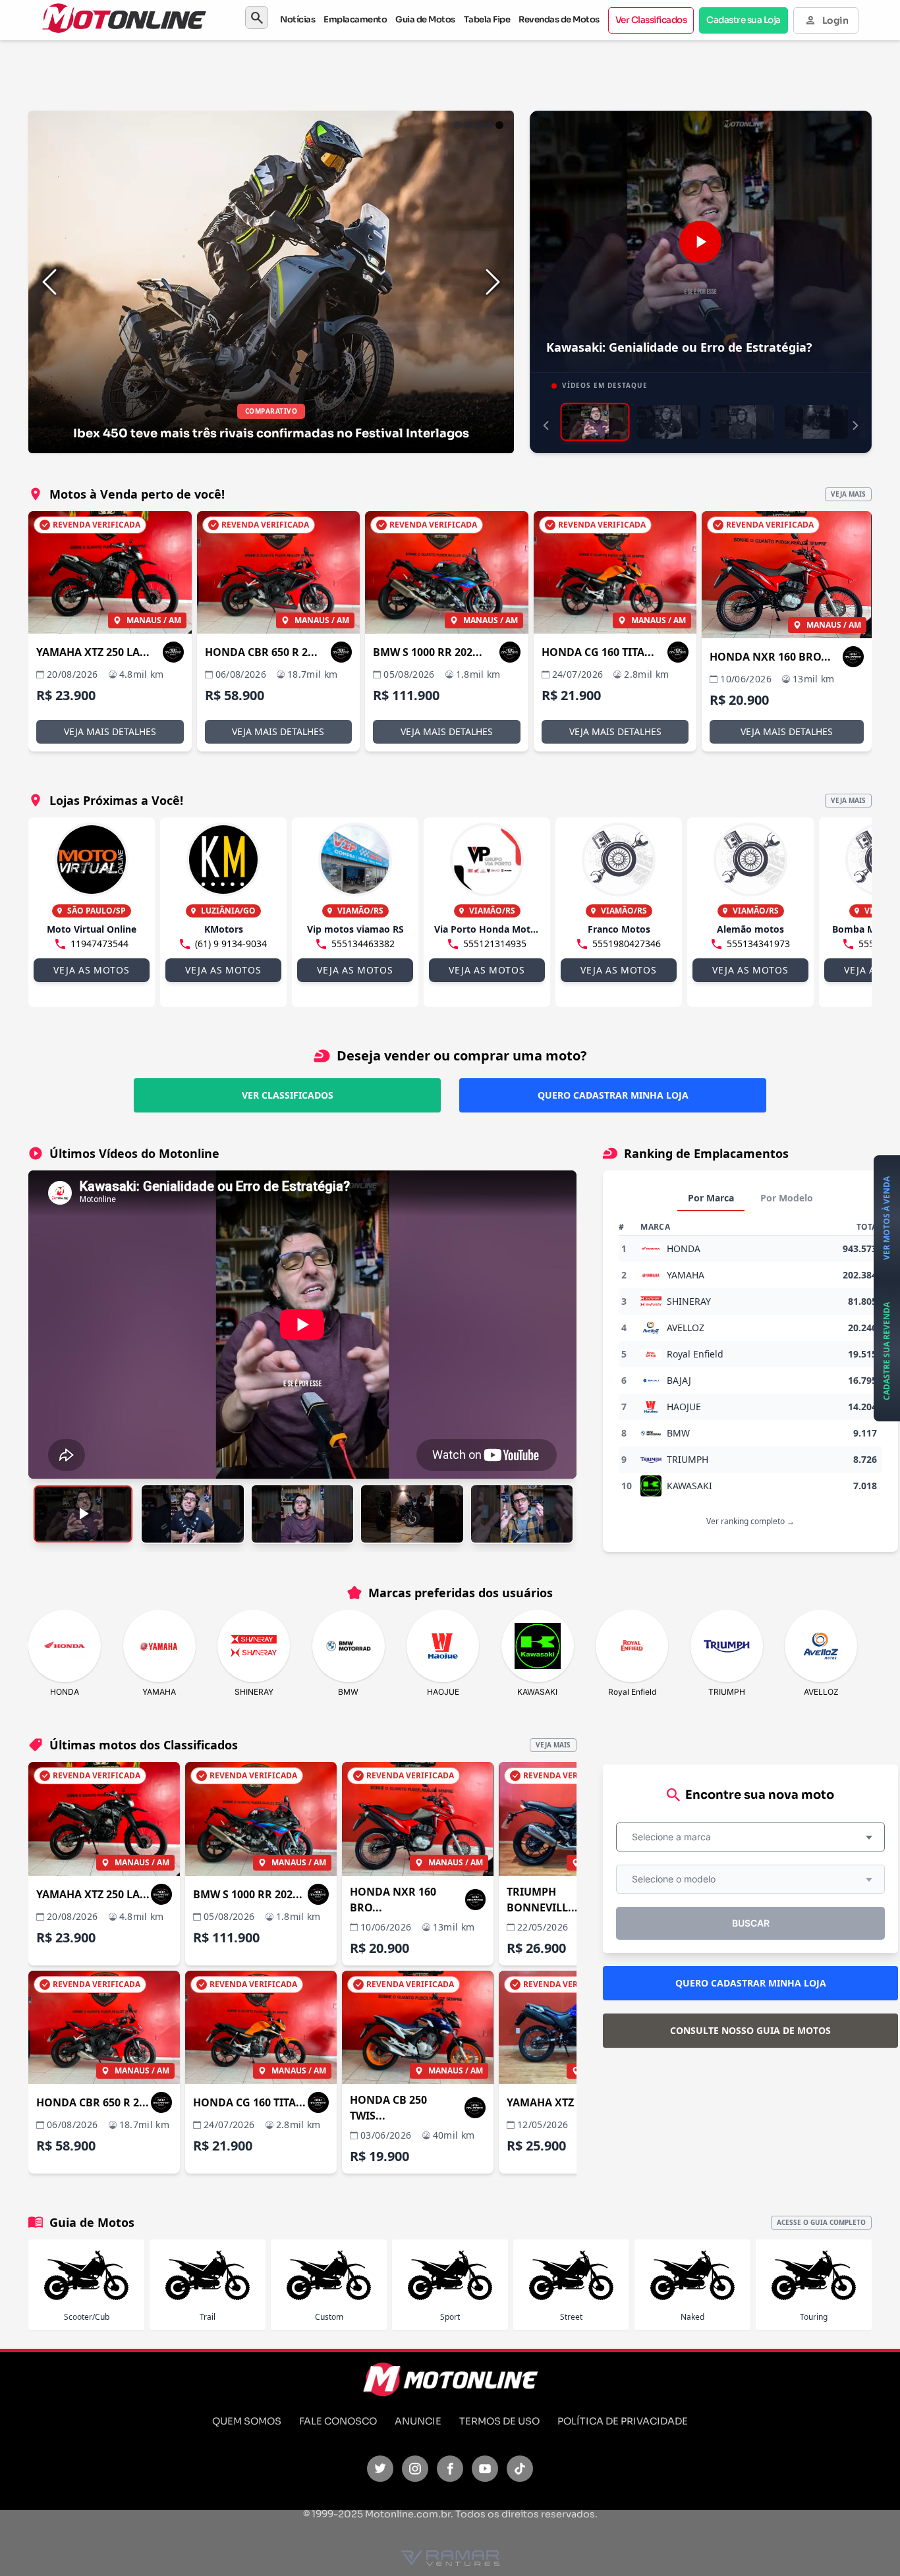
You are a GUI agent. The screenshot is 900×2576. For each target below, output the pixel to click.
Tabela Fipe (487, 19)
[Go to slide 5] (499, 125)
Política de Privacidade (623, 2421)
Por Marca (711, 1198)
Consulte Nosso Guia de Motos (750, 2030)
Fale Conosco (338, 2421)
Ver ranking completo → (750, 1521)
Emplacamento (355, 19)
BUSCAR (751, 1923)
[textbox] (675, 1837)
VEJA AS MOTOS (91, 970)
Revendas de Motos (559, 19)
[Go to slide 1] (457, 125)
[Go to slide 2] (468, 125)
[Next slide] (493, 282)
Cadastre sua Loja (744, 20)
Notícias (297, 19)
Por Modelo (787, 1198)
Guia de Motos (425, 19)
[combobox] (750, 1837)
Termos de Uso (499, 2421)
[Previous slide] (49, 282)
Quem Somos (247, 2421)
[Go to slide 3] (478, 125)
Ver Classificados (651, 20)
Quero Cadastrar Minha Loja (613, 1095)
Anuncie (418, 2421)
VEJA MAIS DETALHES (110, 731)
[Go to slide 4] (489, 125)
